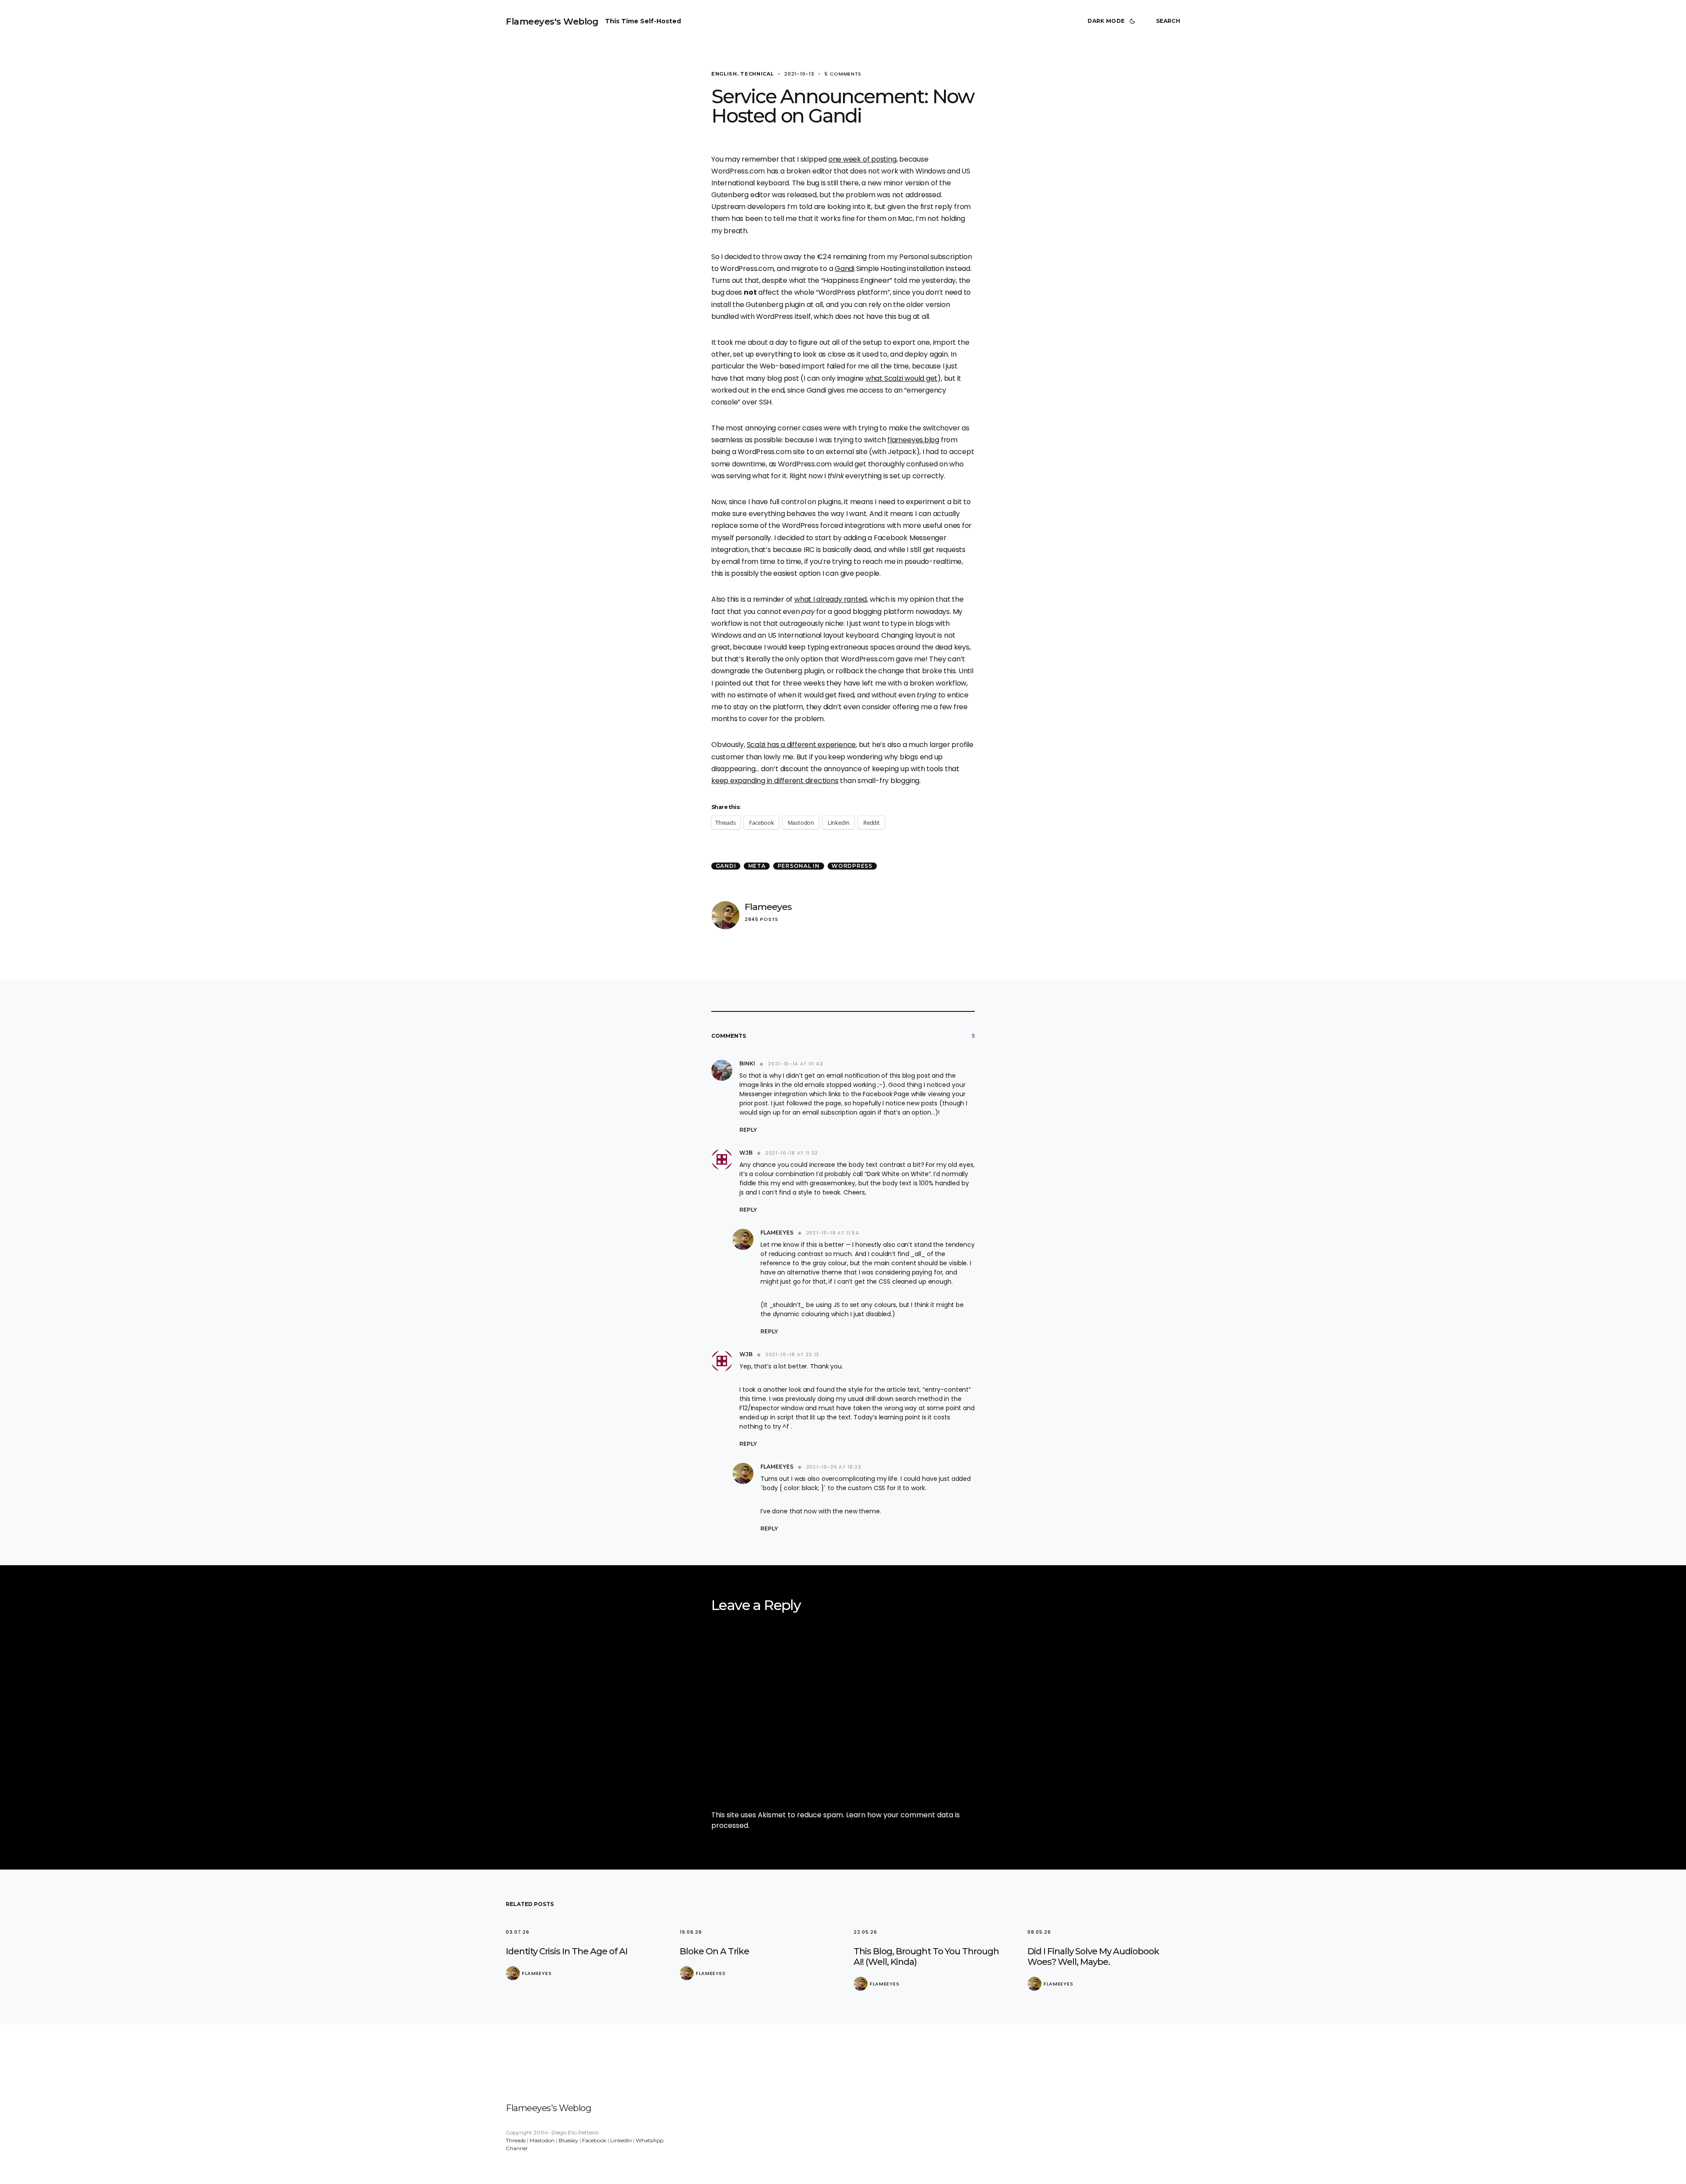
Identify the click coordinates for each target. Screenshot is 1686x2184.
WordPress (852, 866)
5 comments (843, 74)
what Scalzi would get (901, 378)
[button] (1113, 21)
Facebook (594, 2140)
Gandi (845, 269)
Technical (757, 74)
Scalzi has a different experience (802, 745)
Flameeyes (768, 907)
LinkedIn (621, 2140)
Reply (748, 1130)
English (724, 74)
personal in (799, 866)
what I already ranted (830, 599)
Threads (516, 2140)
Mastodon (542, 2140)
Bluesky (568, 2140)
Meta (757, 866)
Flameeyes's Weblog (552, 22)
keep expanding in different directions (775, 781)
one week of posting (863, 159)
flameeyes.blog (913, 440)
